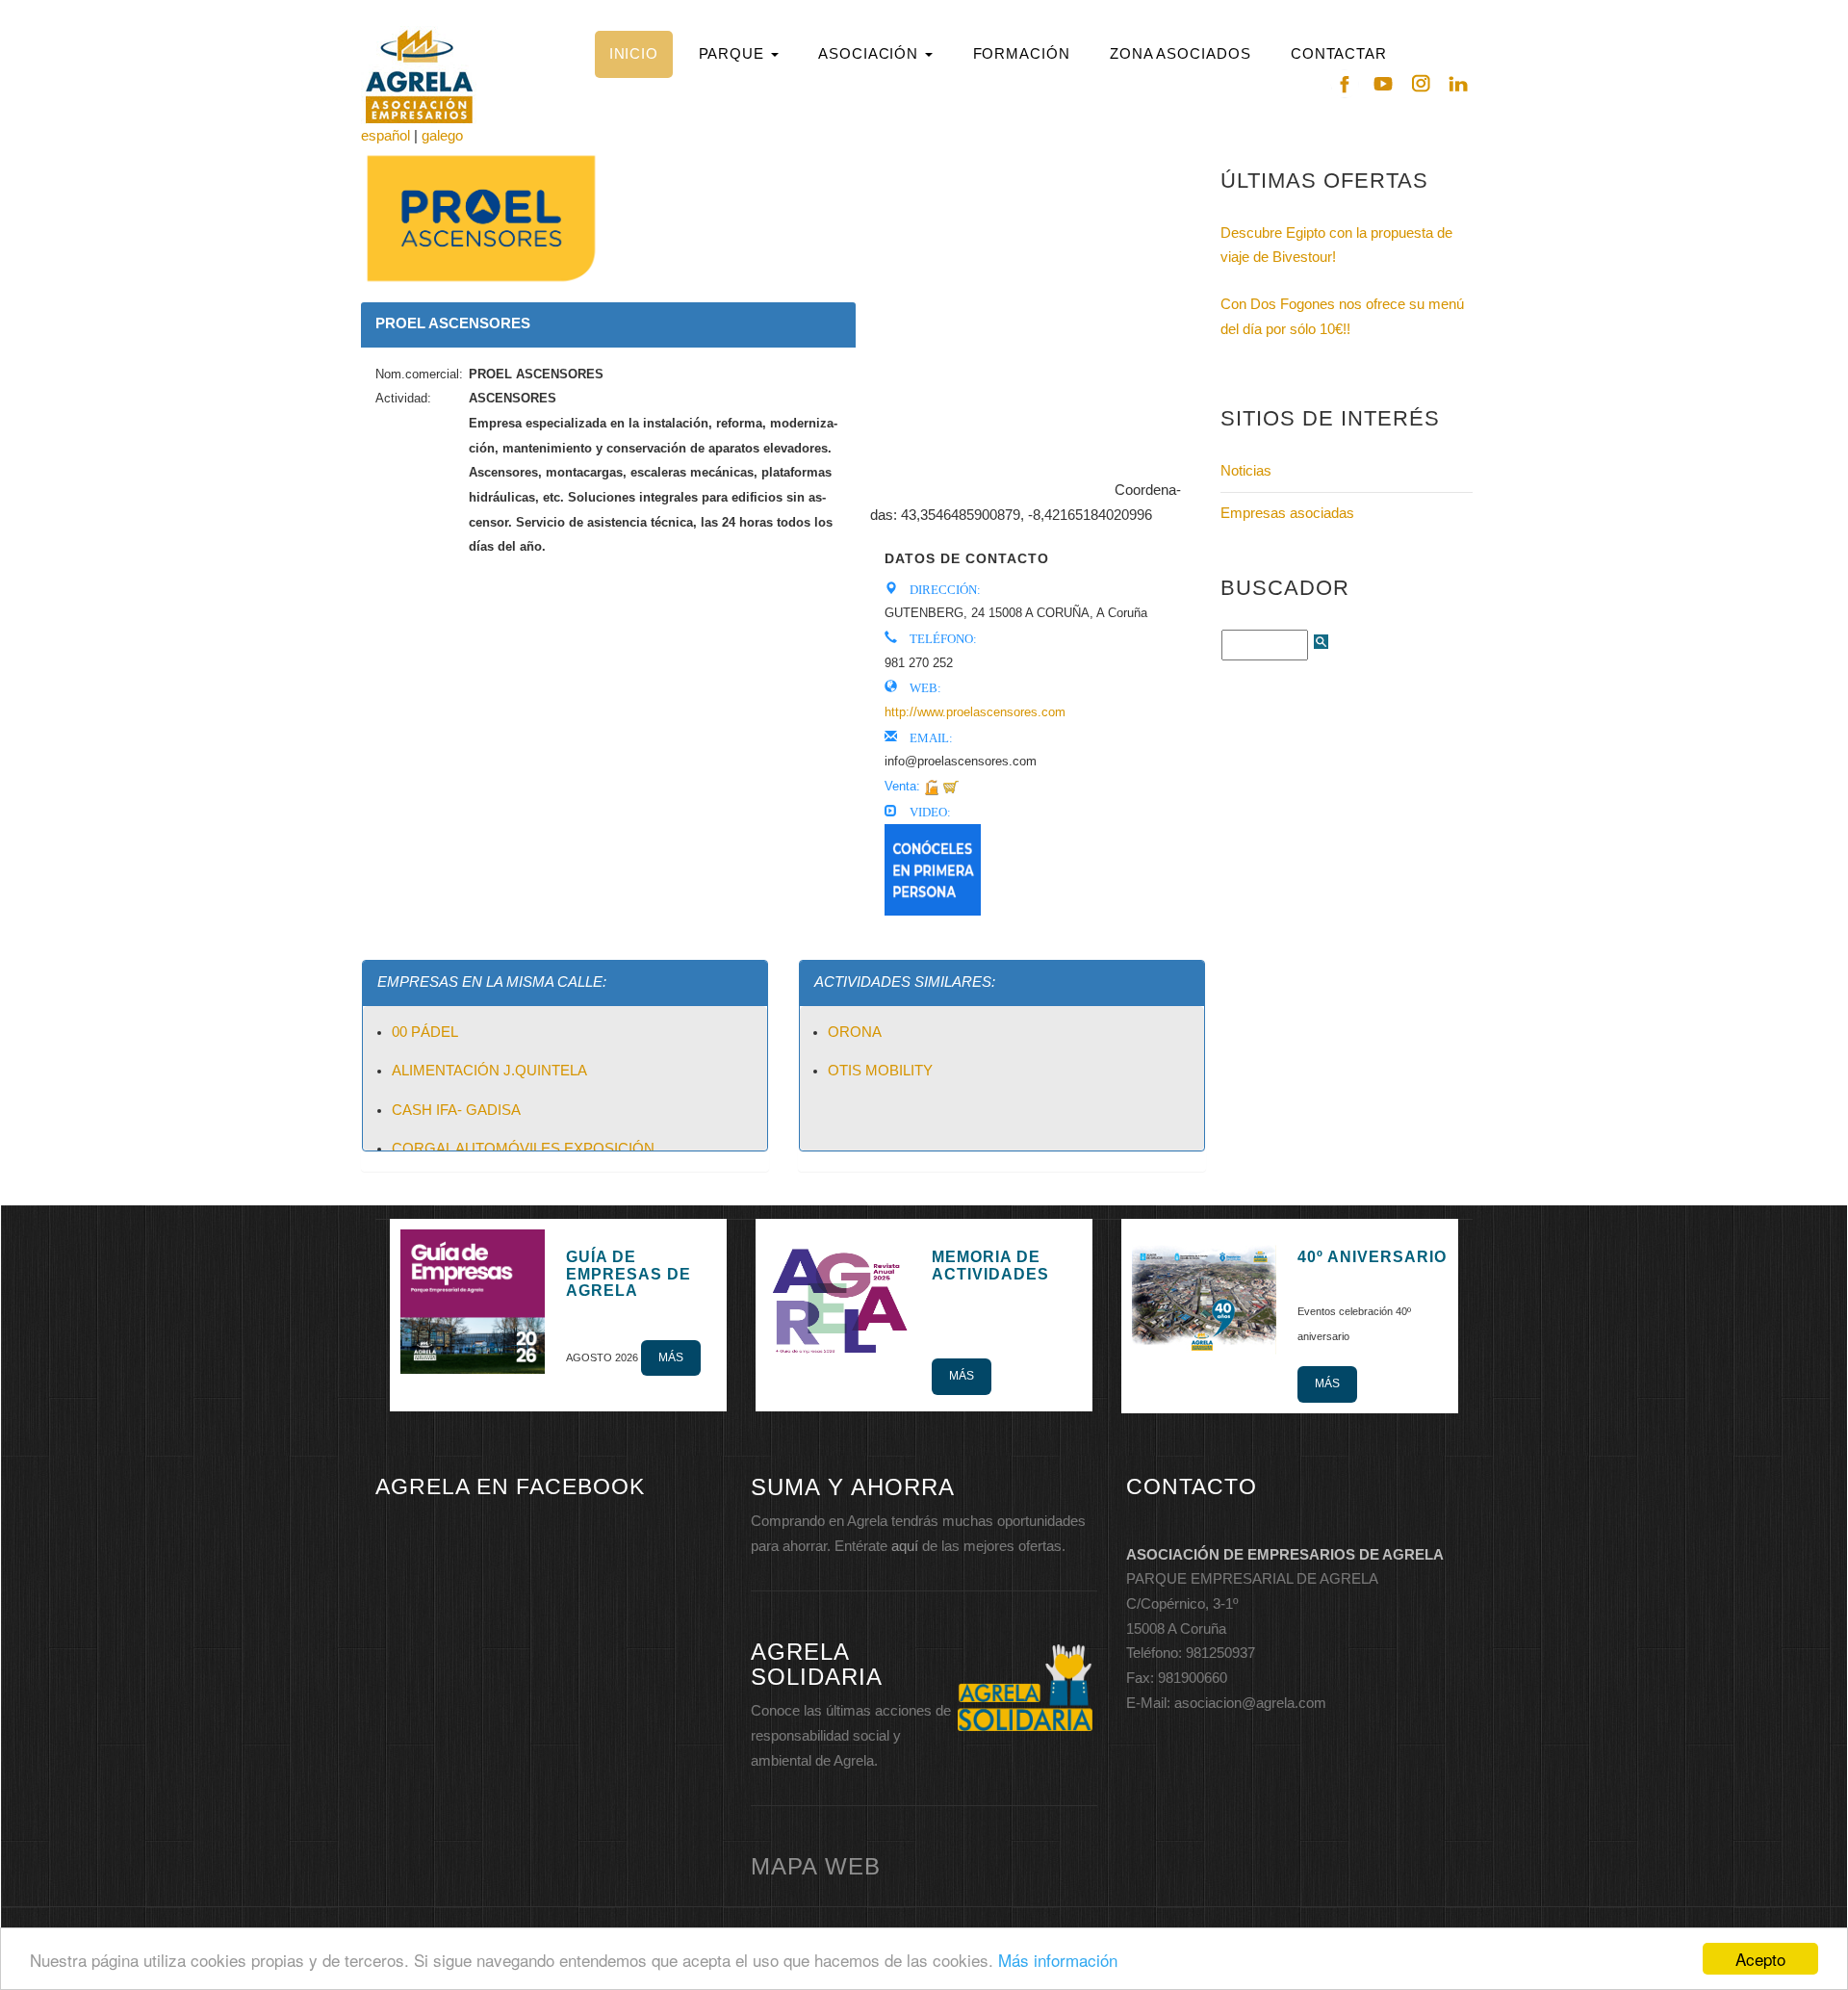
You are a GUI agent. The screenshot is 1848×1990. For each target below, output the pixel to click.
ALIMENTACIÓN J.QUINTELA (489, 1071)
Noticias (1246, 471)
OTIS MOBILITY (880, 1071)
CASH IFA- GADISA (456, 1110)
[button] (738, 54)
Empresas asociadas (1287, 513)
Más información (1058, 1960)
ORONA (855, 1032)
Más (671, 1357)
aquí (905, 1546)
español (385, 136)
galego (442, 136)
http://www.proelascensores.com (975, 712)
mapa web (816, 1866)
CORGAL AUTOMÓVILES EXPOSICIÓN (523, 1149)
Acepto (1760, 1959)
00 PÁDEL (425, 1032)
